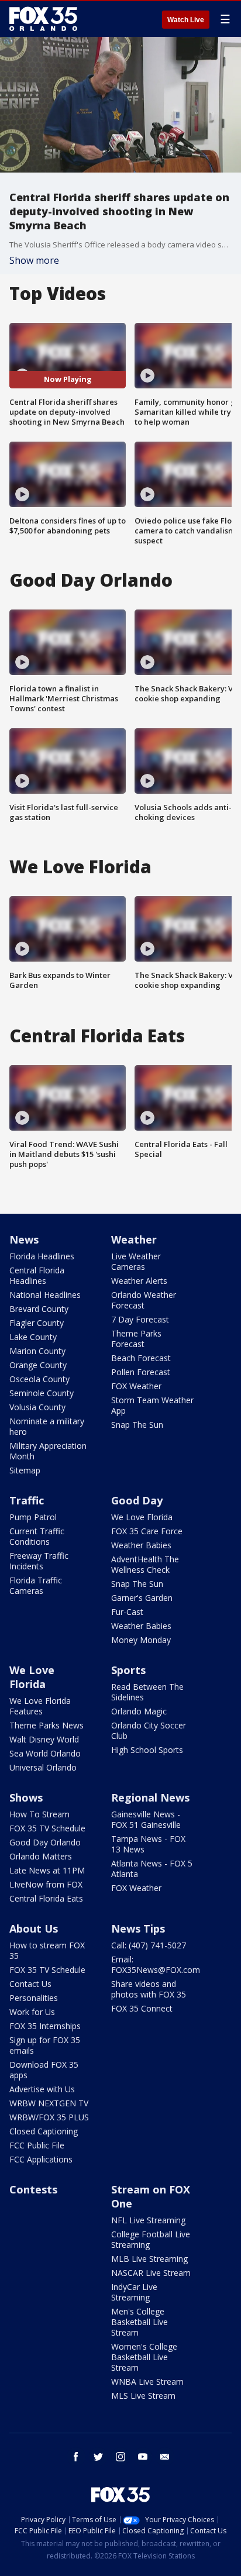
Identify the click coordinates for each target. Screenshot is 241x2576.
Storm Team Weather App (152, 1405)
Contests (33, 2189)
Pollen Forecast (141, 1372)
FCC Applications (41, 2159)
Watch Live (186, 20)
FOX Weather (136, 1386)
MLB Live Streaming (149, 2259)
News (24, 1239)
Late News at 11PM (47, 1870)
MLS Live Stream (143, 2396)
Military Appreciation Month (48, 1451)
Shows (26, 1797)
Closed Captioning (44, 2131)
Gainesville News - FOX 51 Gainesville (146, 1819)
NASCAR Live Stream (151, 2273)
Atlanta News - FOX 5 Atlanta (152, 1869)
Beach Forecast (141, 1358)
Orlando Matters (41, 1856)
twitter (98, 2457)
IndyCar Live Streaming (134, 2292)
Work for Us (32, 2012)
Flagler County (37, 1323)
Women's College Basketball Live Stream (144, 2357)
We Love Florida (142, 1517)
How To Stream (39, 1814)
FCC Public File (37, 2145)
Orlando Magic (139, 1711)
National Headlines (45, 1295)
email (165, 2457)
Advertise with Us (42, 2089)
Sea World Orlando (45, 1753)
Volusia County (37, 1407)
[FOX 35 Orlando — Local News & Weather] (43, 19)
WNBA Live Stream (147, 2382)
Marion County (37, 1351)
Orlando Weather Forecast (144, 1300)
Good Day (137, 1500)
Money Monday (141, 1640)
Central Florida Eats (46, 1898)
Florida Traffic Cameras (36, 1585)
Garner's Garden (142, 1598)
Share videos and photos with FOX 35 (149, 1989)
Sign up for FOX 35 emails (45, 2045)
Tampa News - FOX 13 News (148, 1844)
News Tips (138, 1928)
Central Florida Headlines (37, 1275)
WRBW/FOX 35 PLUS (49, 2117)
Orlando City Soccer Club (149, 1730)
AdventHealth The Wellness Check (145, 1564)
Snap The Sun (137, 1425)
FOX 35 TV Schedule (47, 1828)
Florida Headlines (42, 1256)
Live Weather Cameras (136, 1261)
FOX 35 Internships (45, 2026)
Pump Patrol (33, 1517)
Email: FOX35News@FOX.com (156, 1964)
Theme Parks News (47, 1725)
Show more (34, 260)
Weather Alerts (139, 1281)
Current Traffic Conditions (37, 1536)
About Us (34, 1928)
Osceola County (39, 1379)
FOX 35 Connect (142, 2008)
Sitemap (25, 1470)
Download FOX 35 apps (44, 2070)
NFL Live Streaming (148, 2220)
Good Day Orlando (45, 1842)
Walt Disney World (44, 1739)
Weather (134, 1239)
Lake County (33, 1337)
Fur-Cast (127, 1612)
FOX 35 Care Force (147, 1531)
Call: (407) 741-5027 (149, 1945)
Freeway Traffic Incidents (39, 1561)
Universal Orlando (43, 1767)
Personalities (34, 1998)
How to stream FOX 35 (47, 1950)
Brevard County (39, 1309)
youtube (143, 2457)
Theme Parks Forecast (136, 1339)
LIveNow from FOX (46, 1884)
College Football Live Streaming (151, 2239)
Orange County (38, 1365)
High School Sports (147, 1750)
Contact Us (30, 1984)
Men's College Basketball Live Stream (140, 2322)
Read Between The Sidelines (147, 1692)
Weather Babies (141, 1545)
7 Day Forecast (140, 1319)
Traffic (27, 1500)
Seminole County (42, 1393)
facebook (76, 2457)
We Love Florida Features (40, 1706)
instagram (120, 2457)
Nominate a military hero (47, 1426)
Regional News (150, 1797)
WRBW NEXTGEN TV (49, 2103)
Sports (128, 1670)
